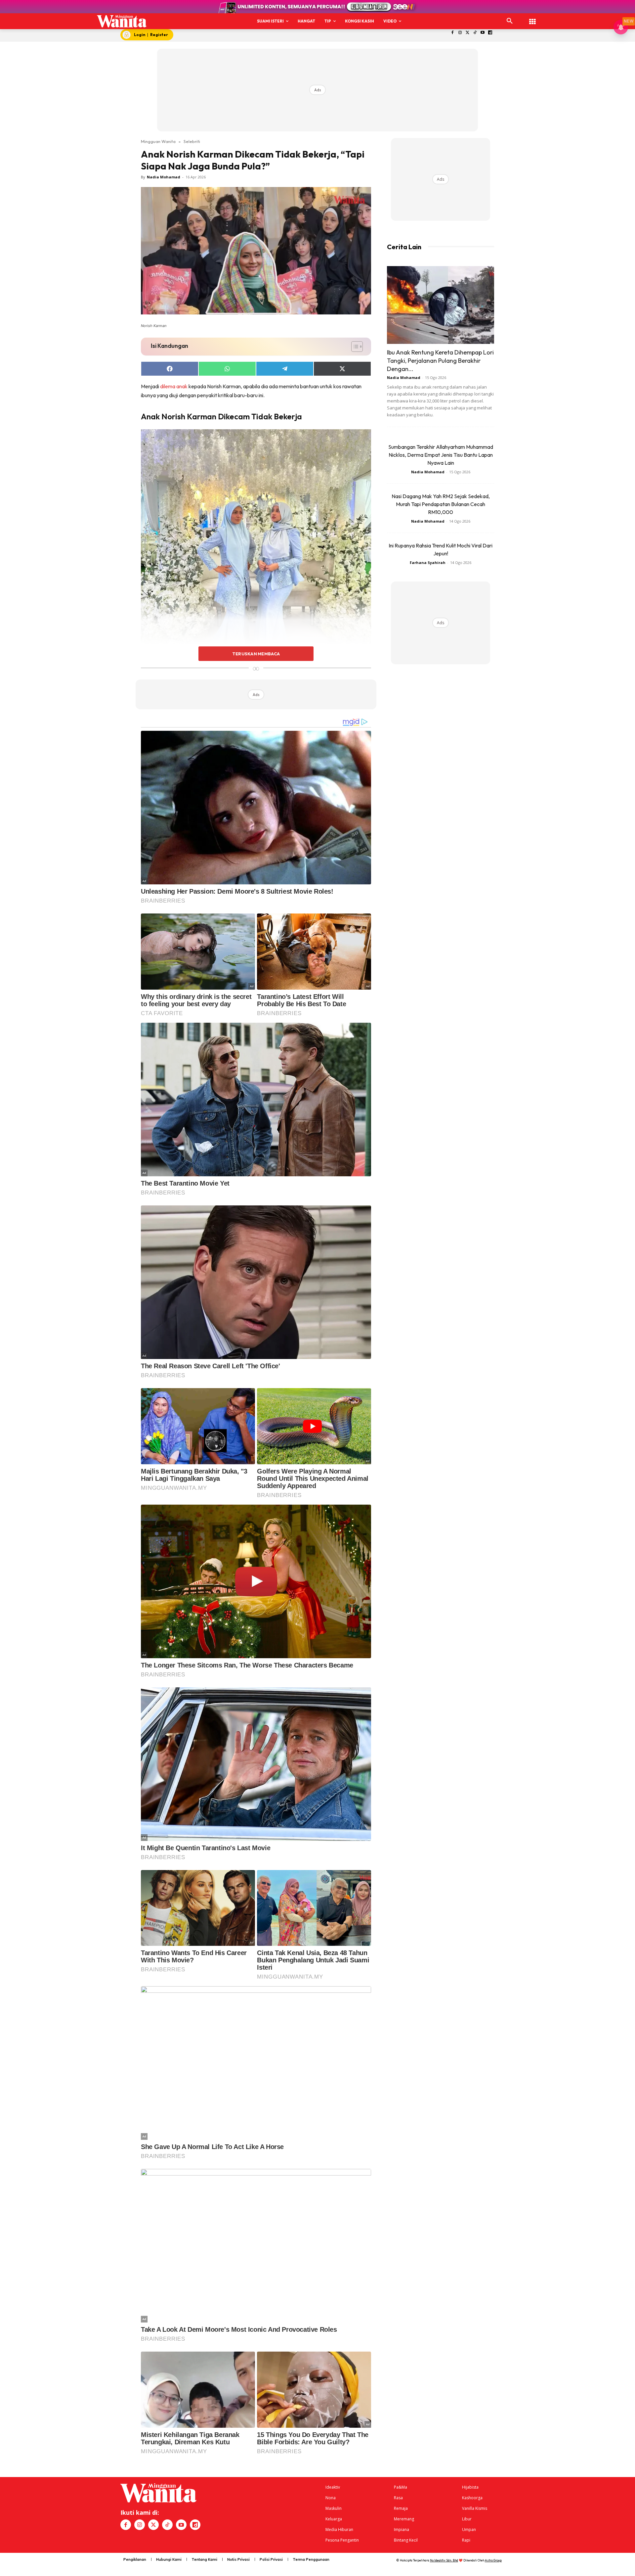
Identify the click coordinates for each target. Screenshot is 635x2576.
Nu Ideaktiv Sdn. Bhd (444, 2560)
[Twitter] (467, 33)
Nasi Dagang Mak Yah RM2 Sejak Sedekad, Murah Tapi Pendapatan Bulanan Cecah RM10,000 (441, 504)
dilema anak (174, 386)
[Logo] (122, 21)
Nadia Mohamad (164, 177)
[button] (510, 21)
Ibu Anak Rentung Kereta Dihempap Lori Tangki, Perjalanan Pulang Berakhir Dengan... (440, 361)
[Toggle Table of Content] (354, 347)
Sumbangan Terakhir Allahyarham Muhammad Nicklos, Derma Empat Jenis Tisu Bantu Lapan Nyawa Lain (441, 455)
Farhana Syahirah (428, 562)
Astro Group (493, 2560)
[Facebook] (453, 33)
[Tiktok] (475, 33)
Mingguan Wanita (158, 141)
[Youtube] (483, 33)
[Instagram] (460, 33)
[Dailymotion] (490, 33)
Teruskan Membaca (256, 654)
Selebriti (192, 141)
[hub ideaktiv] (532, 18)
